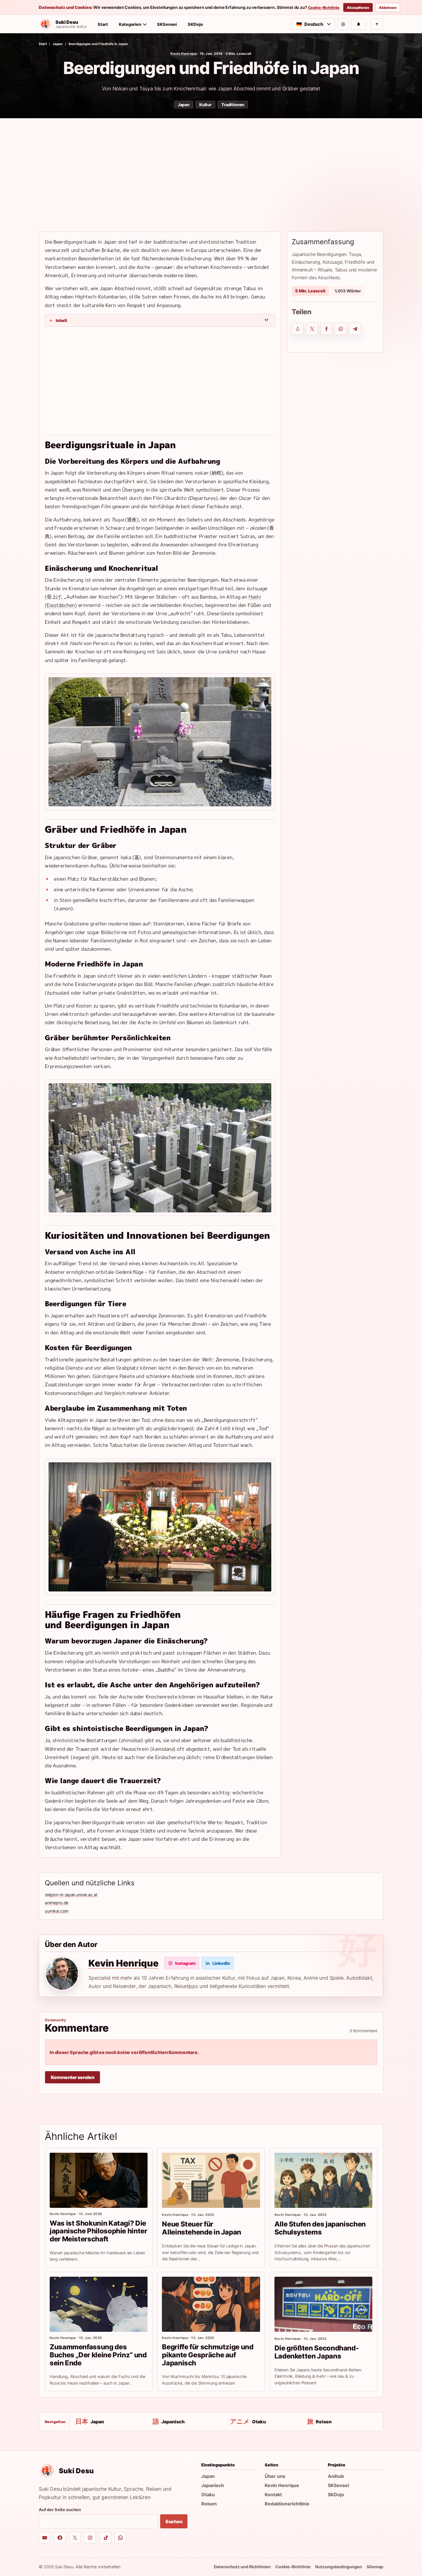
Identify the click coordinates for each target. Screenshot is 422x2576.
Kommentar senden (72, 2077)
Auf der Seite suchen (60, 2510)
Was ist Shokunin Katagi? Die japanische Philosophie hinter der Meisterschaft (98, 2231)
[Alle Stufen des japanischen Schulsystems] (323, 2180)
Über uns (275, 2476)
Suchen (174, 2521)
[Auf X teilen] (312, 329)
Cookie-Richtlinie (324, 8)
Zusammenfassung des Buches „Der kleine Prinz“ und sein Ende (98, 2355)
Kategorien (130, 24)
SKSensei (167, 24)
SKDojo (195, 24)
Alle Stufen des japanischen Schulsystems (320, 2228)
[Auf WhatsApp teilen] (341, 329)
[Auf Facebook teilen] (326, 329)
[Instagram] (90, 2538)
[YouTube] (45, 2538)
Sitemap (375, 2567)
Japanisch (213, 2485)
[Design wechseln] (343, 24)
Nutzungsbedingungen (339, 2567)
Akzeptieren (358, 8)
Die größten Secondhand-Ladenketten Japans (317, 2352)
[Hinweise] (359, 24)
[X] (75, 2538)
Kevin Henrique (184, 54)
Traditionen (233, 105)
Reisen (209, 2504)
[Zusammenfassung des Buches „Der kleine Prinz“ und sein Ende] (99, 2304)
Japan (57, 44)
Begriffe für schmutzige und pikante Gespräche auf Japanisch (208, 2355)
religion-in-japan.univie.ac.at (71, 1895)
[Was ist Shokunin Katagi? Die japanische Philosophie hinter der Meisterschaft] (99, 2180)
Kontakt (273, 2495)
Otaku (208, 2495)
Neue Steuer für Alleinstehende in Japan (202, 2228)
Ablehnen (388, 8)
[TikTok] (105, 2538)
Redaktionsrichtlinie (287, 2504)
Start (103, 24)
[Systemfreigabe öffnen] (298, 329)
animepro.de (57, 1903)
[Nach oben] (377, 24)
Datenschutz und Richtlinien (242, 2567)
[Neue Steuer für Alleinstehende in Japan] (211, 2180)
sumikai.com (57, 1911)
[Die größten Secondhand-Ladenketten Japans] (323, 2304)
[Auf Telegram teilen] (355, 329)
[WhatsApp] (120, 2538)
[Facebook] (60, 2538)
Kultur (205, 105)
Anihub (336, 2476)
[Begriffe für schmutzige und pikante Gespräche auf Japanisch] (211, 2304)
